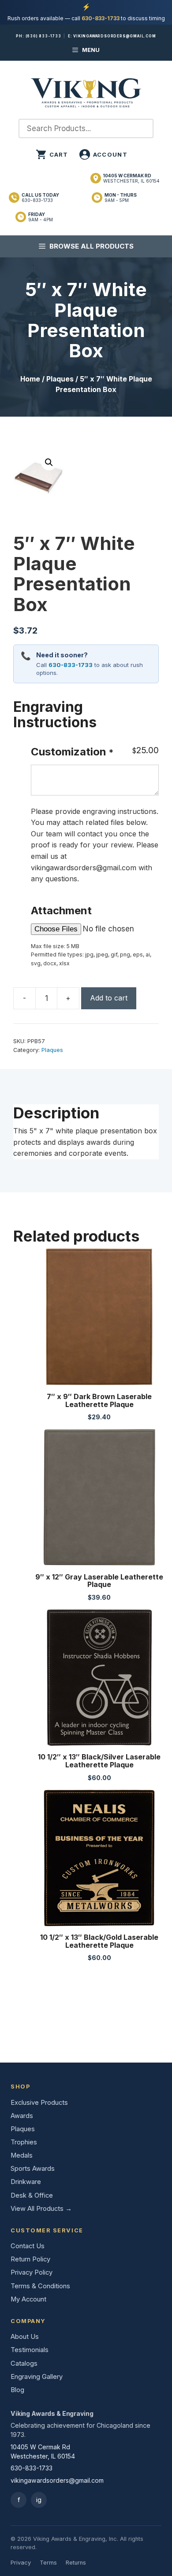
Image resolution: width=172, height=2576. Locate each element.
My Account (28, 2299)
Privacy (21, 2563)
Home (30, 379)
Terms (48, 2563)
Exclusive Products (39, 2103)
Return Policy (30, 2259)
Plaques (60, 379)
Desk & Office (32, 2195)
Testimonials (30, 2350)
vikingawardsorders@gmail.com (114, 36)
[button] (49, 462)
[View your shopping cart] (52, 154)
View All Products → (41, 2209)
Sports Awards (33, 2169)
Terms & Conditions (40, 2286)
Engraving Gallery (37, 2377)
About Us (25, 2337)
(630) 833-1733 (43, 36)
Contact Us (28, 2246)
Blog (17, 2390)
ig (39, 2500)
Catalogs (24, 2363)
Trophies (24, 2142)
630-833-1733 (101, 18)
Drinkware (26, 2182)
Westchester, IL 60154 (131, 178)
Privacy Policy (32, 2272)
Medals (22, 2155)
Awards (22, 2116)
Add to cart (109, 998)
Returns (76, 2563)
